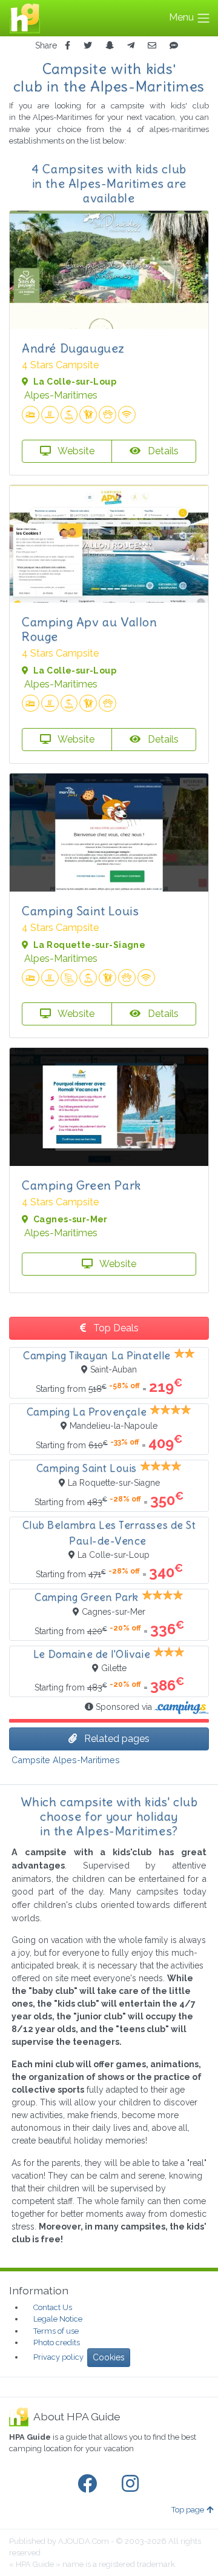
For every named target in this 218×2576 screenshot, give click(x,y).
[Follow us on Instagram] (133, 2484)
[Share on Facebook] (68, 46)
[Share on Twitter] (88, 46)
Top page (188, 2510)
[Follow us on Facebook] (90, 2484)
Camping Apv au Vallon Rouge (90, 629)
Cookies (109, 2357)
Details (162, 451)
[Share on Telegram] (131, 46)
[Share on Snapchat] (110, 46)
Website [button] (75, 451)
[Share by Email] (152, 46)
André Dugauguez (73, 348)
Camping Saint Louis (80, 911)
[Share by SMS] (174, 46)
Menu (183, 17)
